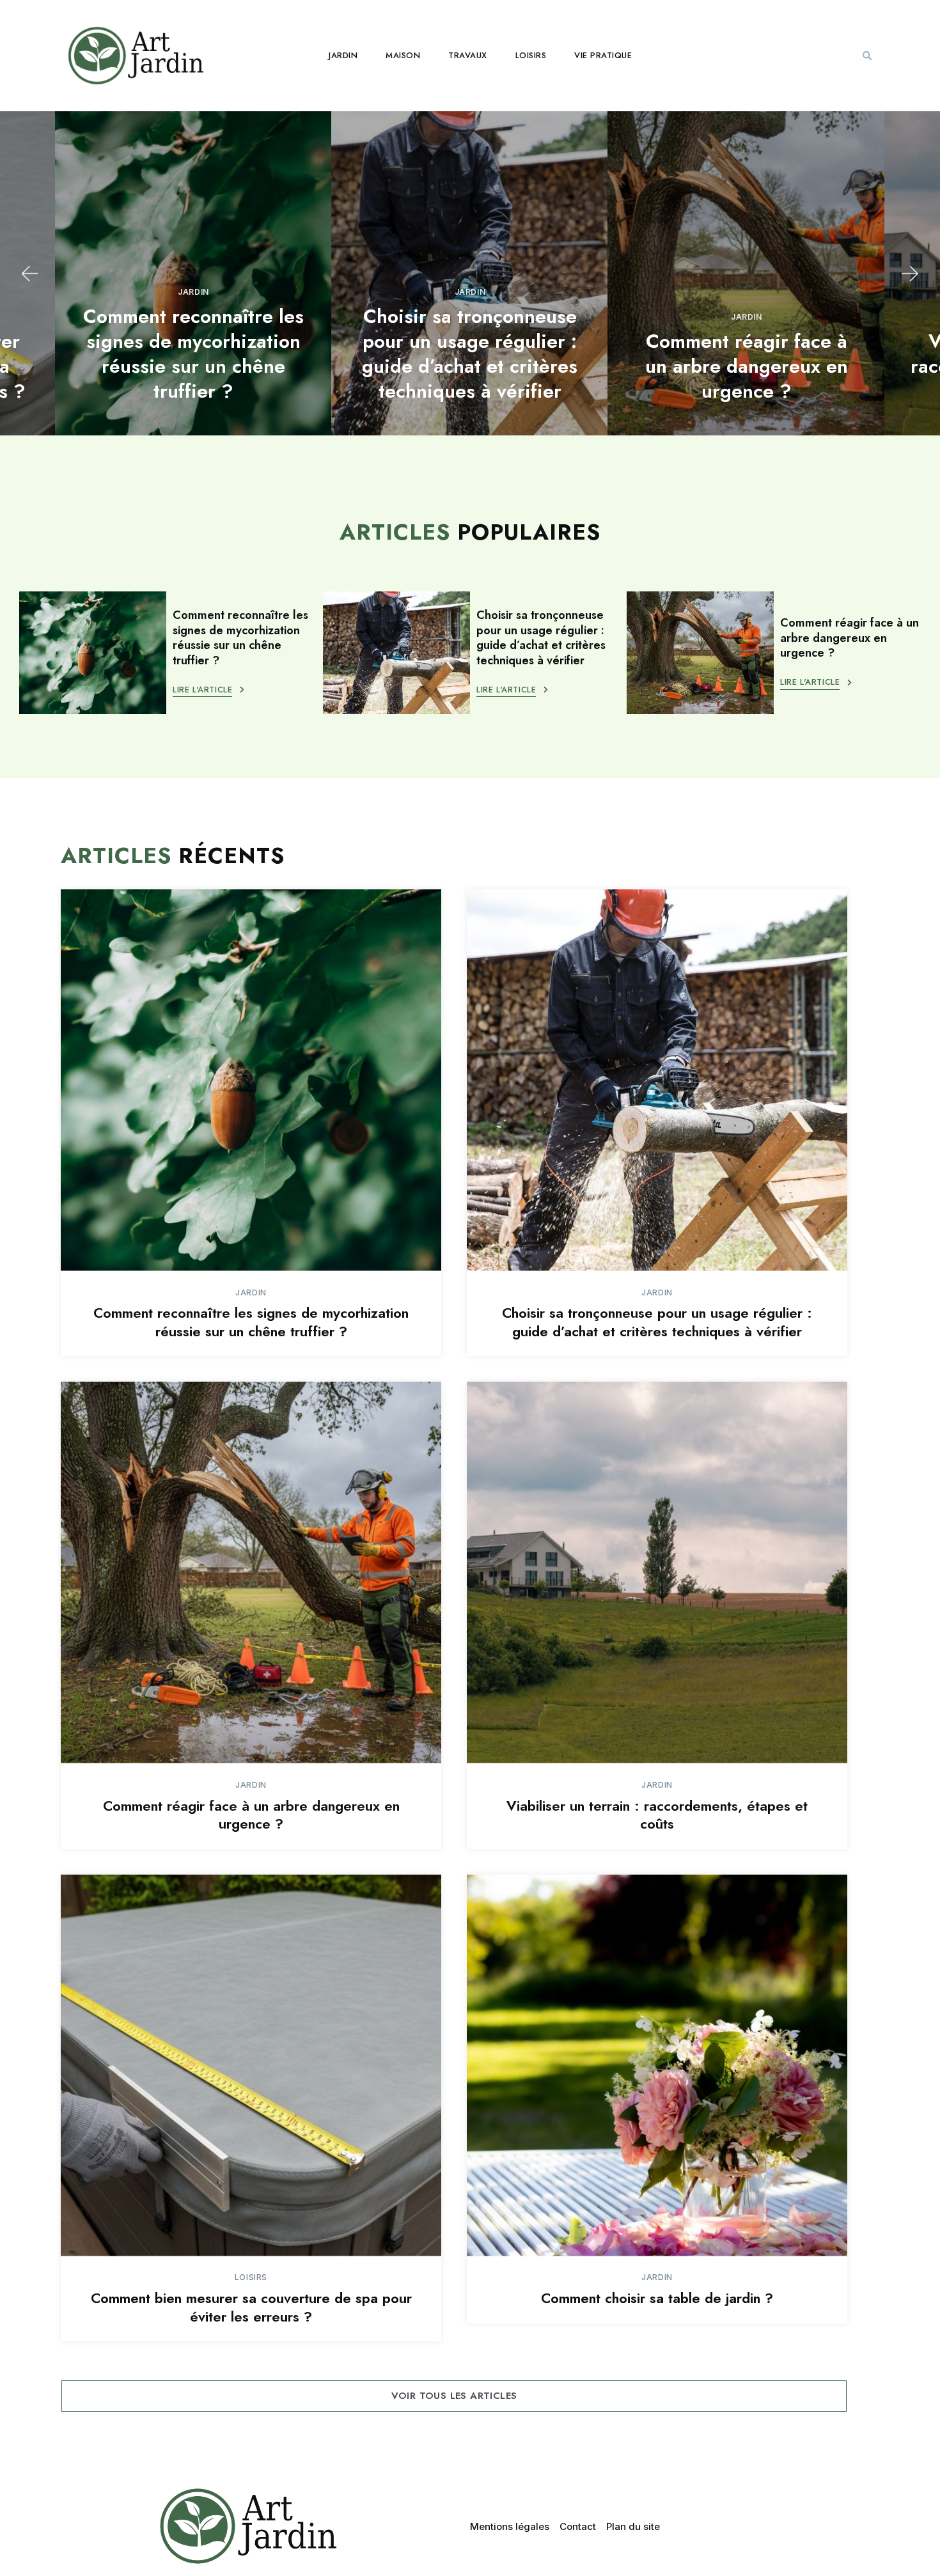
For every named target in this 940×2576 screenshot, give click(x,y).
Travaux (468, 55)
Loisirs (531, 55)
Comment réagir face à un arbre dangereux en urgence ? (747, 366)
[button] (867, 56)
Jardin (343, 55)
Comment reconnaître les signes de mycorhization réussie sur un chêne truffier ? (193, 354)
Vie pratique (603, 55)
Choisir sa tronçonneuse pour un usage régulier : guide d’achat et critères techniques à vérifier (470, 354)
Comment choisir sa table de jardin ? (657, 2298)
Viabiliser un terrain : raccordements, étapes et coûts (657, 1815)
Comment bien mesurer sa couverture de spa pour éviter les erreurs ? (251, 2307)
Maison (403, 55)
